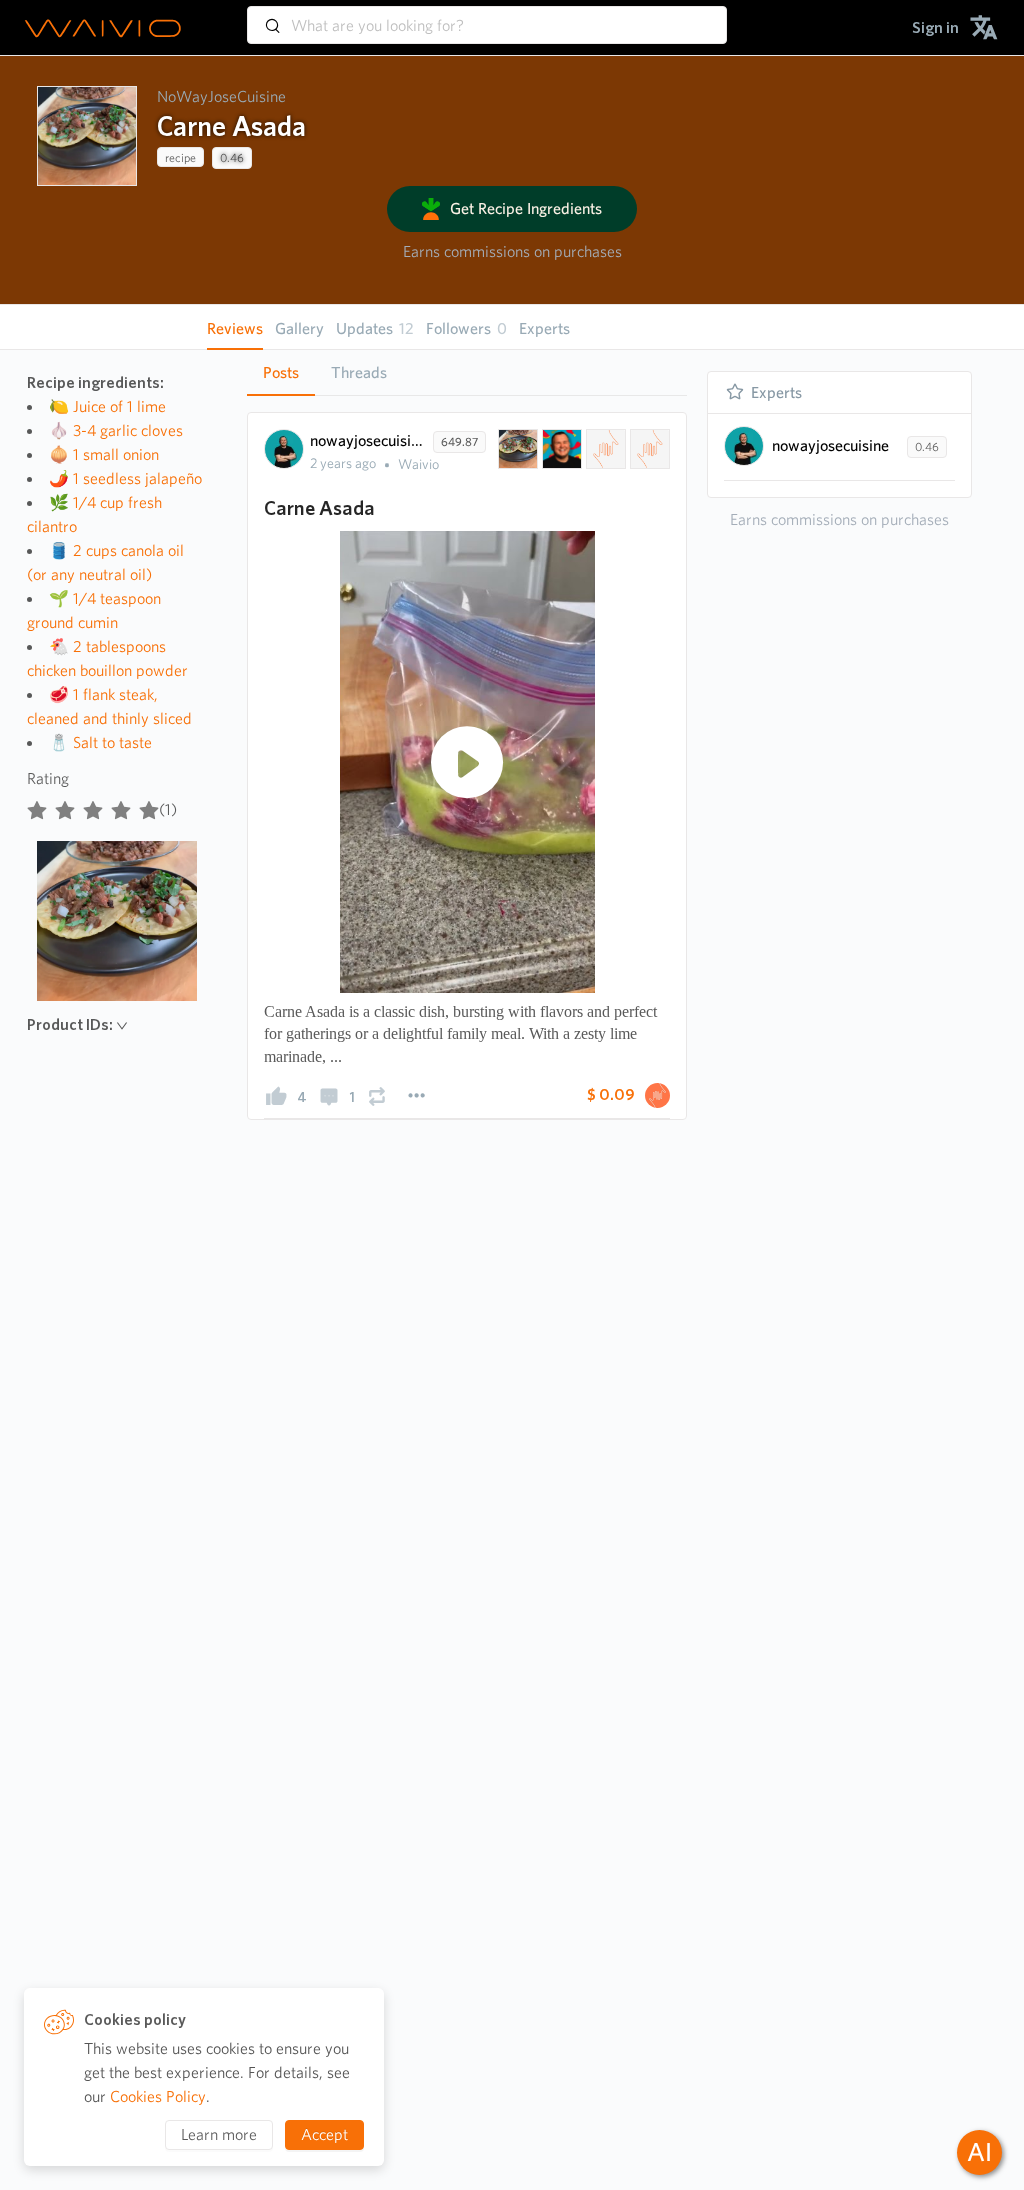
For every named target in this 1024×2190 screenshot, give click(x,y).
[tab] (281, 373)
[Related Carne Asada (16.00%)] (516, 449)
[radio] (37, 806)
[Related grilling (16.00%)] (604, 449)
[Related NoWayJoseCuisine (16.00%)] (560, 449)
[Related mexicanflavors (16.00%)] (648, 449)
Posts (281, 372)
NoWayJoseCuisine (221, 96)
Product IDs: (70, 1024)
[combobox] (487, 16)
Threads (359, 372)
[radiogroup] (93, 806)
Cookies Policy (158, 2096)
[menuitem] (935, 27)
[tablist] (467, 372)
